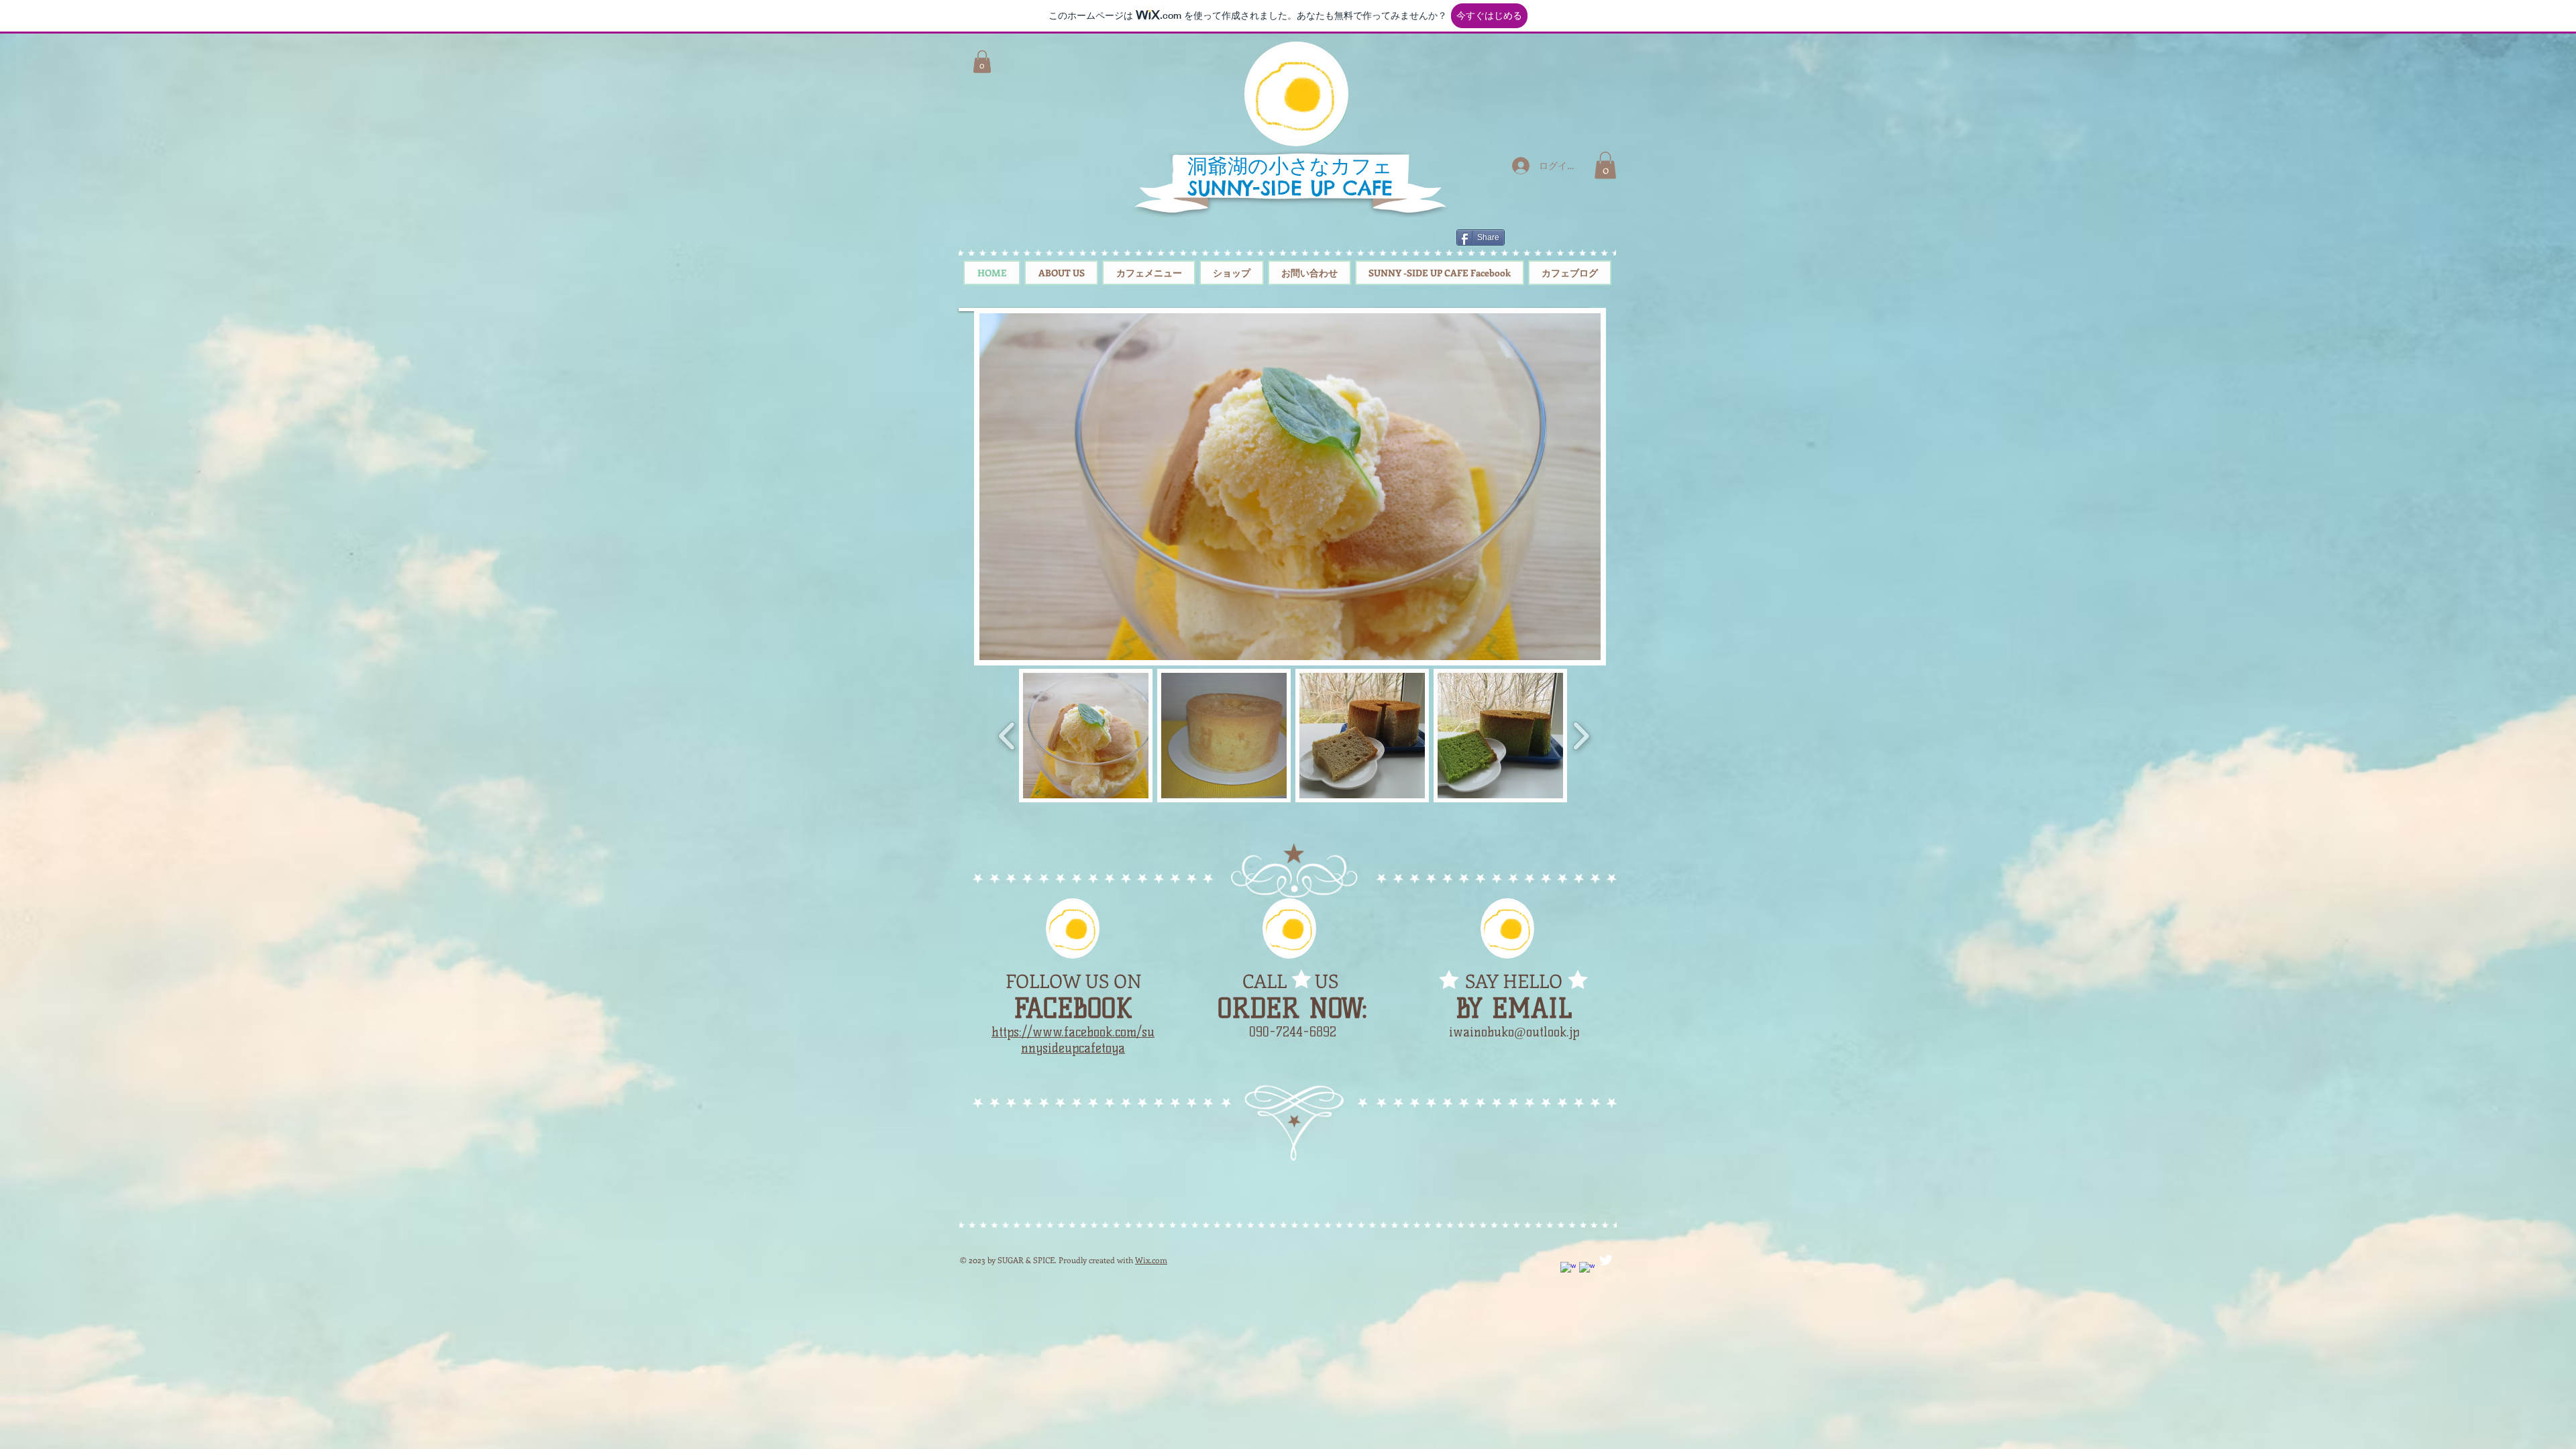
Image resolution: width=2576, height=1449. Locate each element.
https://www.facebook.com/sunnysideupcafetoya (1073, 1040)
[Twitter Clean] (1606, 1260)
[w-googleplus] (1587, 1270)
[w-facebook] (1568, 1270)
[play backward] (1007, 736)
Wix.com (1151, 1260)
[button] (1605, 165)
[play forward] (1581, 736)
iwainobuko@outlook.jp (1514, 1032)
